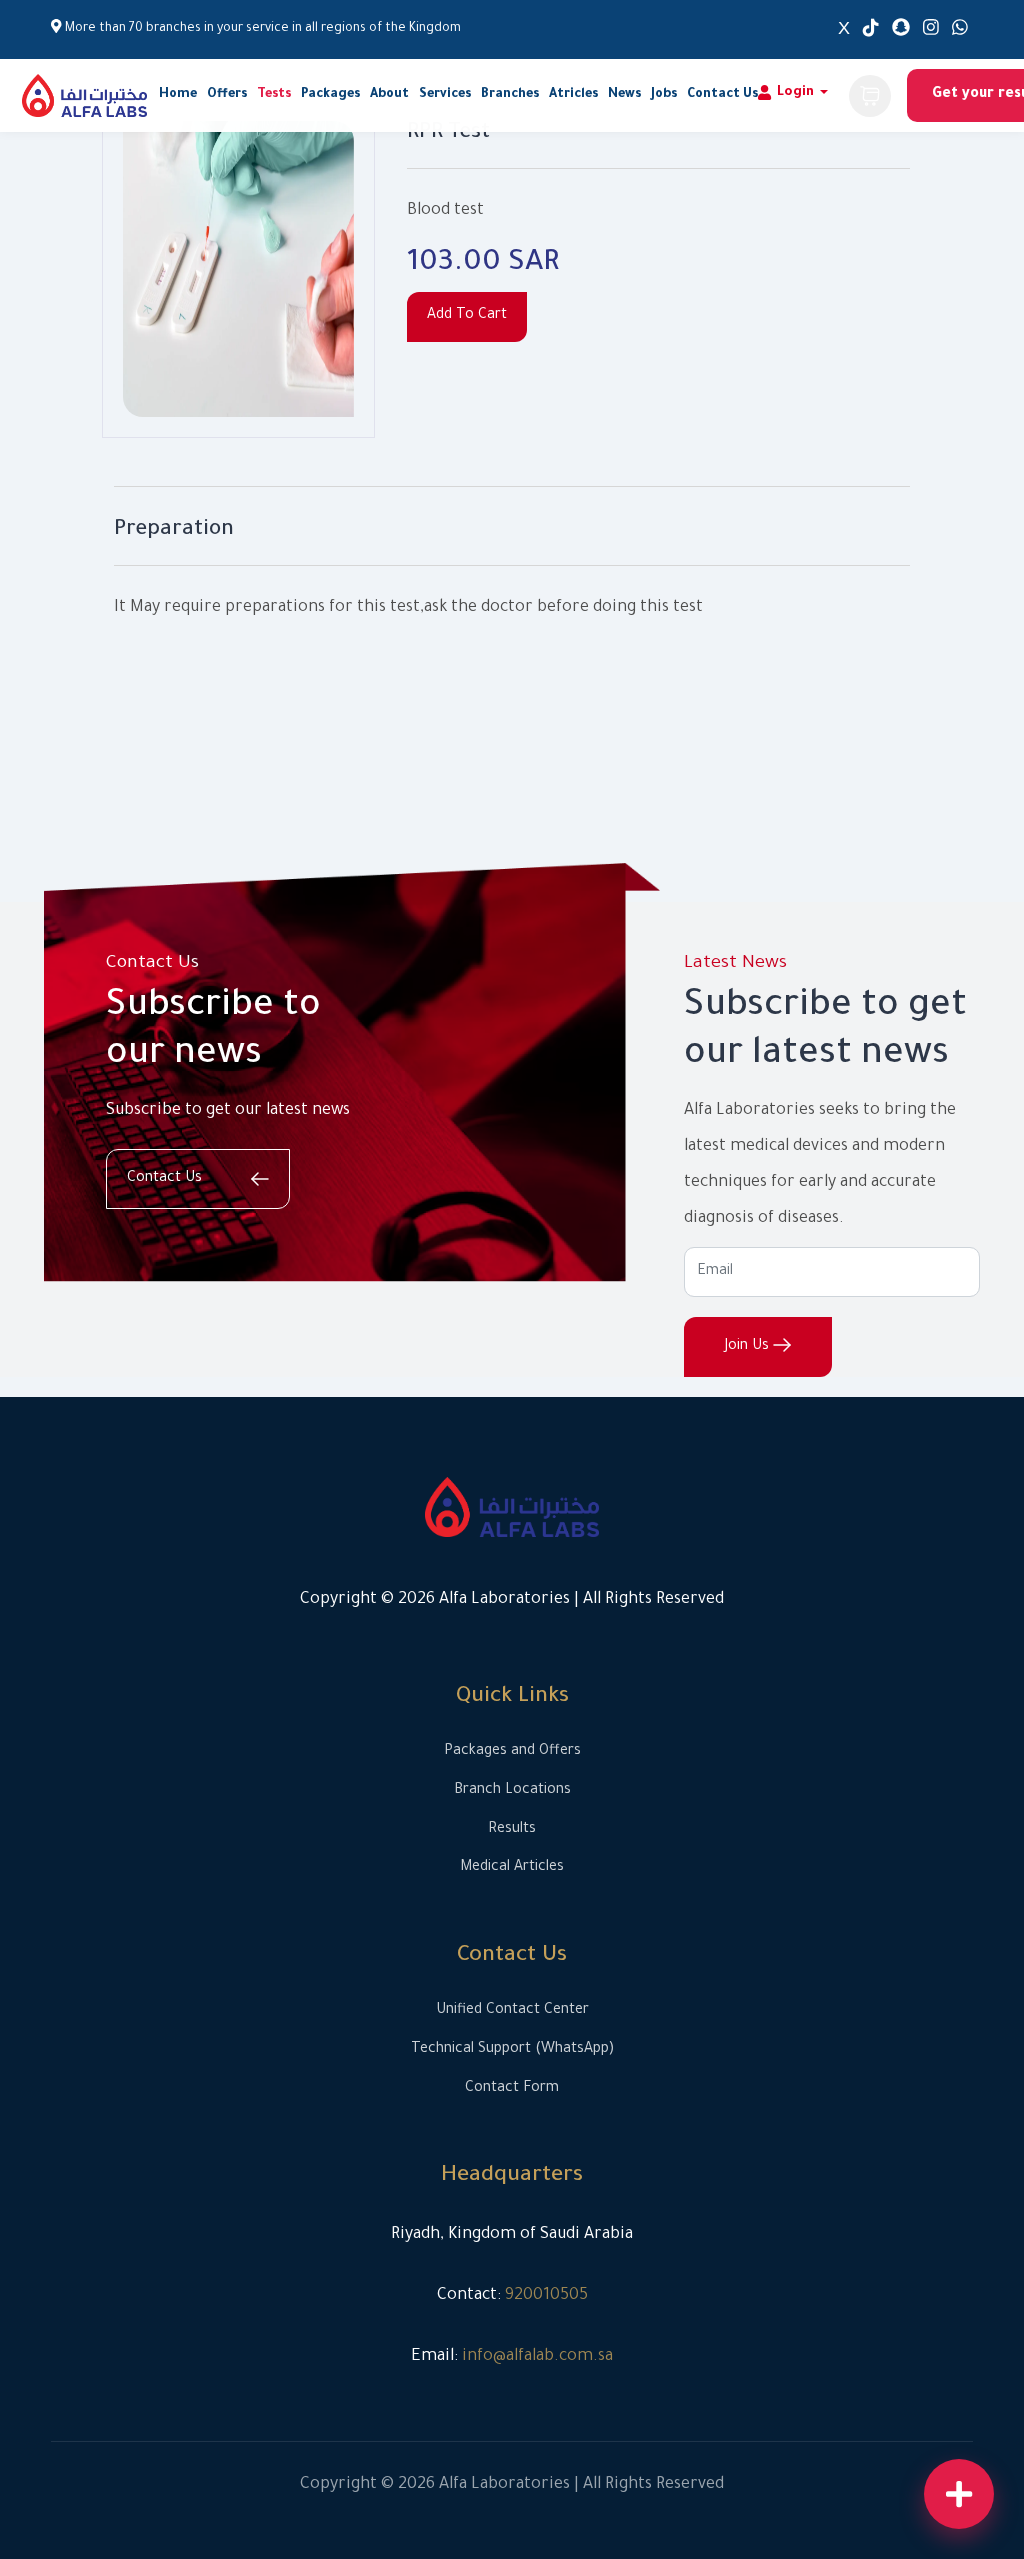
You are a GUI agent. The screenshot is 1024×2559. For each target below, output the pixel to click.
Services (445, 95)
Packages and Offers (512, 1752)
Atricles (573, 95)
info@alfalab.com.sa (537, 2357)
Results (512, 1830)
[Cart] (870, 96)
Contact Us (722, 95)
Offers (227, 95)
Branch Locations (512, 1791)
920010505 (546, 2296)
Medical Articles (512, 1868)
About (389, 95)
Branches (510, 95)
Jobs (664, 95)
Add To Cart (467, 316)
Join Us (749, 1347)
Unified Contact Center (512, 2011)
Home (178, 95)
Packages (330, 95)
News (624, 95)
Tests (274, 95)
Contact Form (512, 2089)
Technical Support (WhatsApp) (512, 2050)
